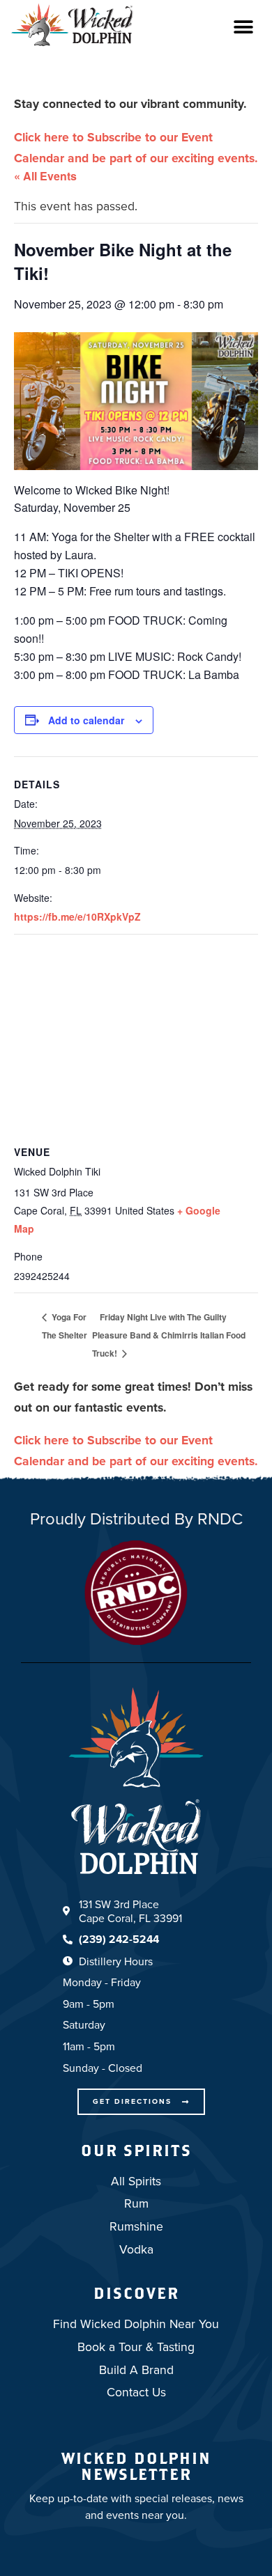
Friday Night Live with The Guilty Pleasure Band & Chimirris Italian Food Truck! (169, 1335)
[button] (243, 27)
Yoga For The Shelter (65, 1326)
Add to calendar (86, 720)
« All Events (45, 176)
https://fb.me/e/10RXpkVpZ (77, 916)
